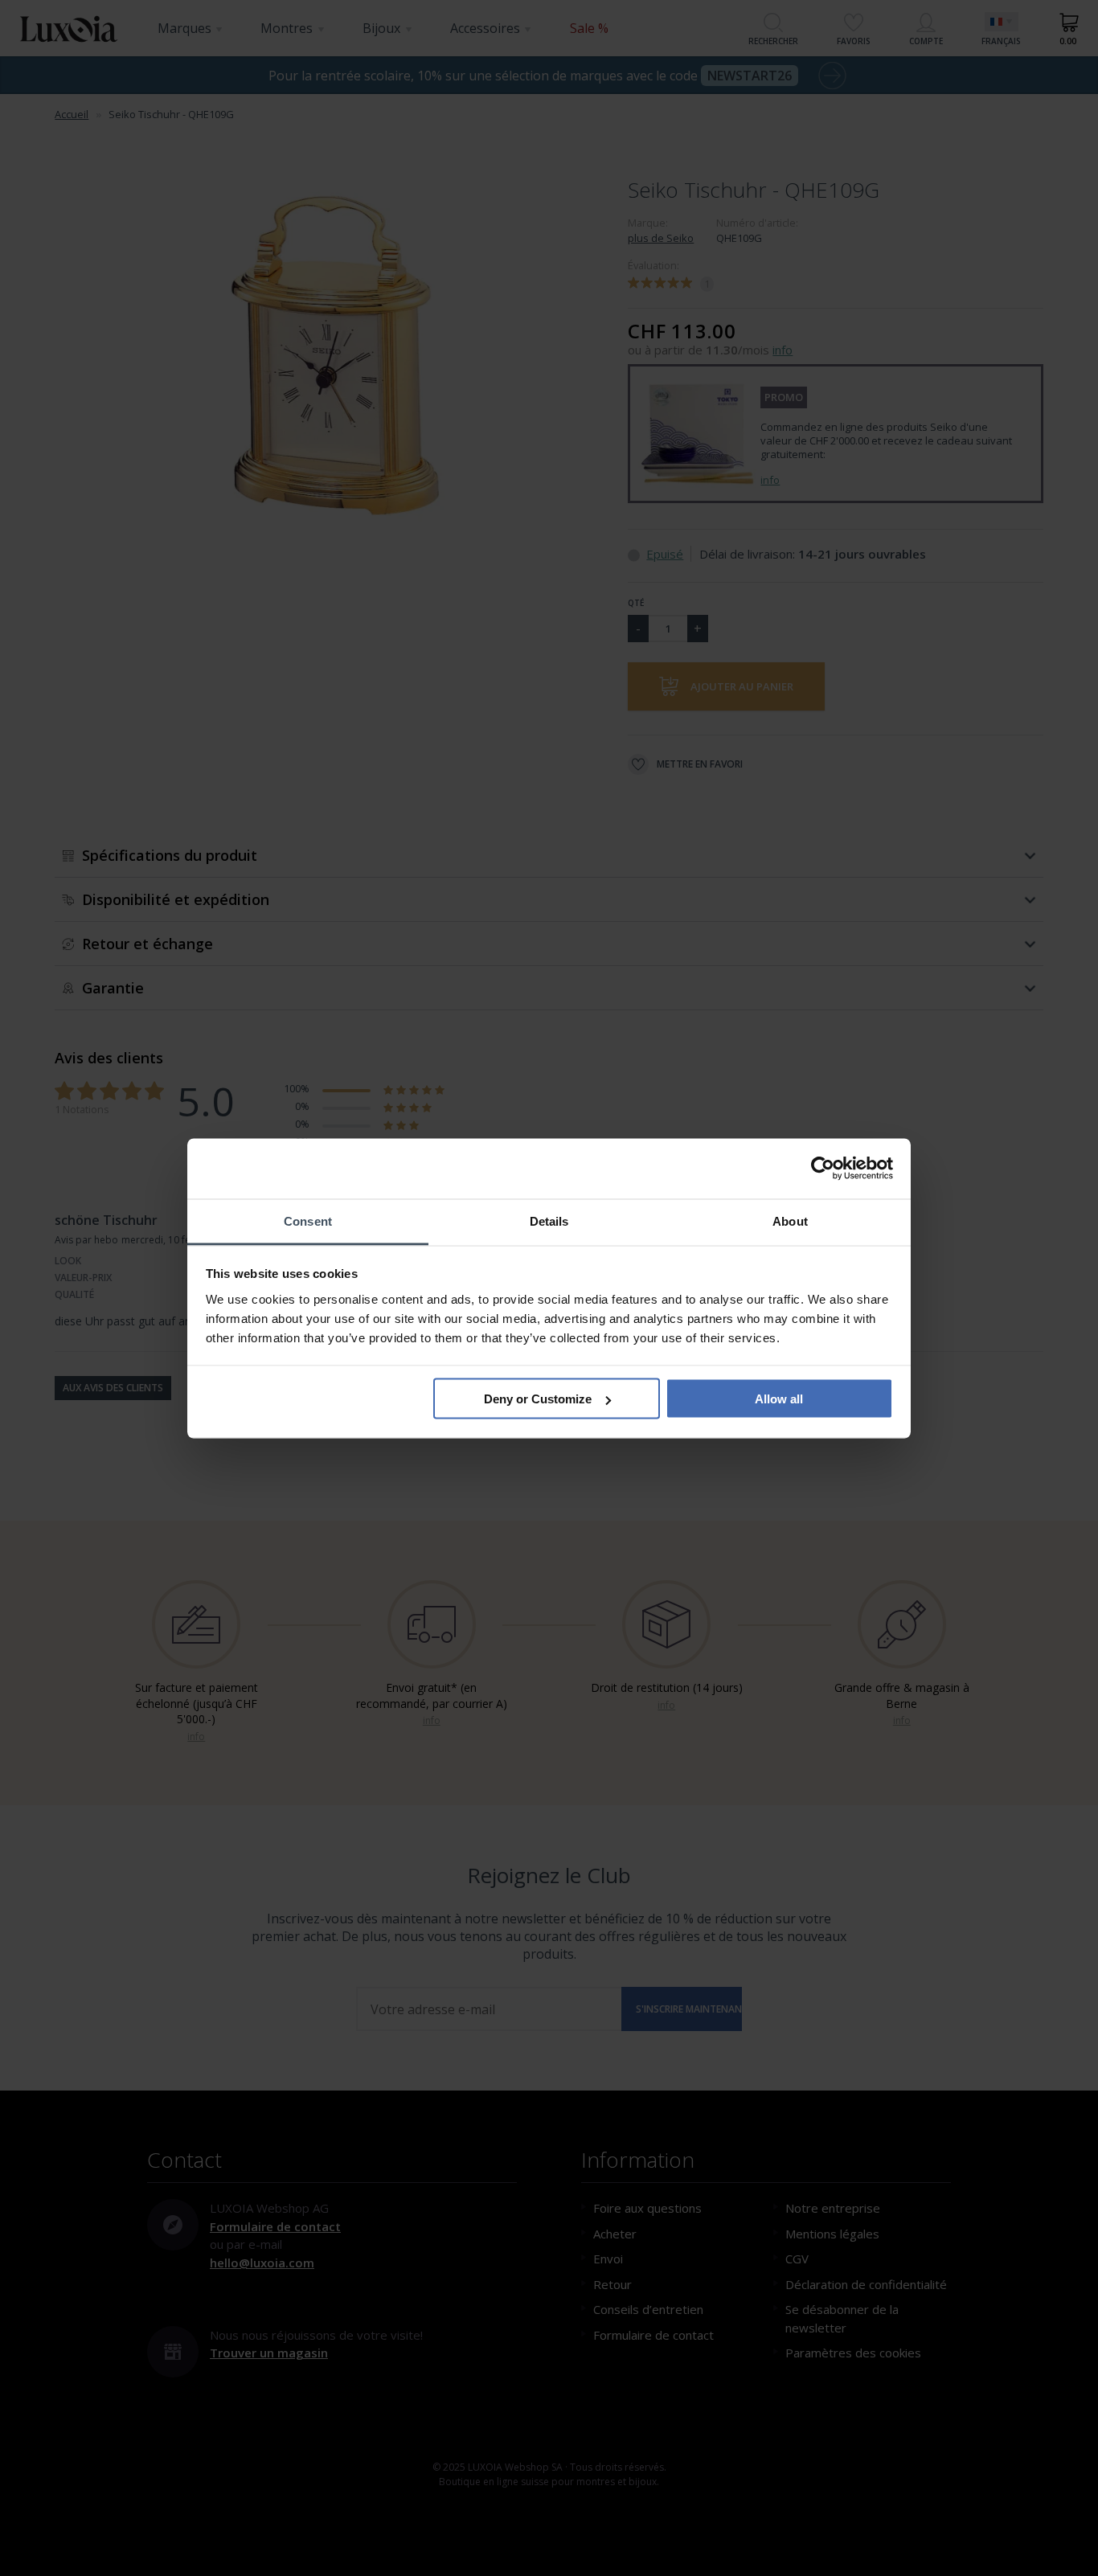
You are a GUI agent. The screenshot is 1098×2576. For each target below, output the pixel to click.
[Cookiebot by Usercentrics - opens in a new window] (823, 1169)
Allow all (779, 1399)
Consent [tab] (308, 1220)
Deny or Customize (538, 1399)
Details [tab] (549, 1220)
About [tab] (790, 1220)
